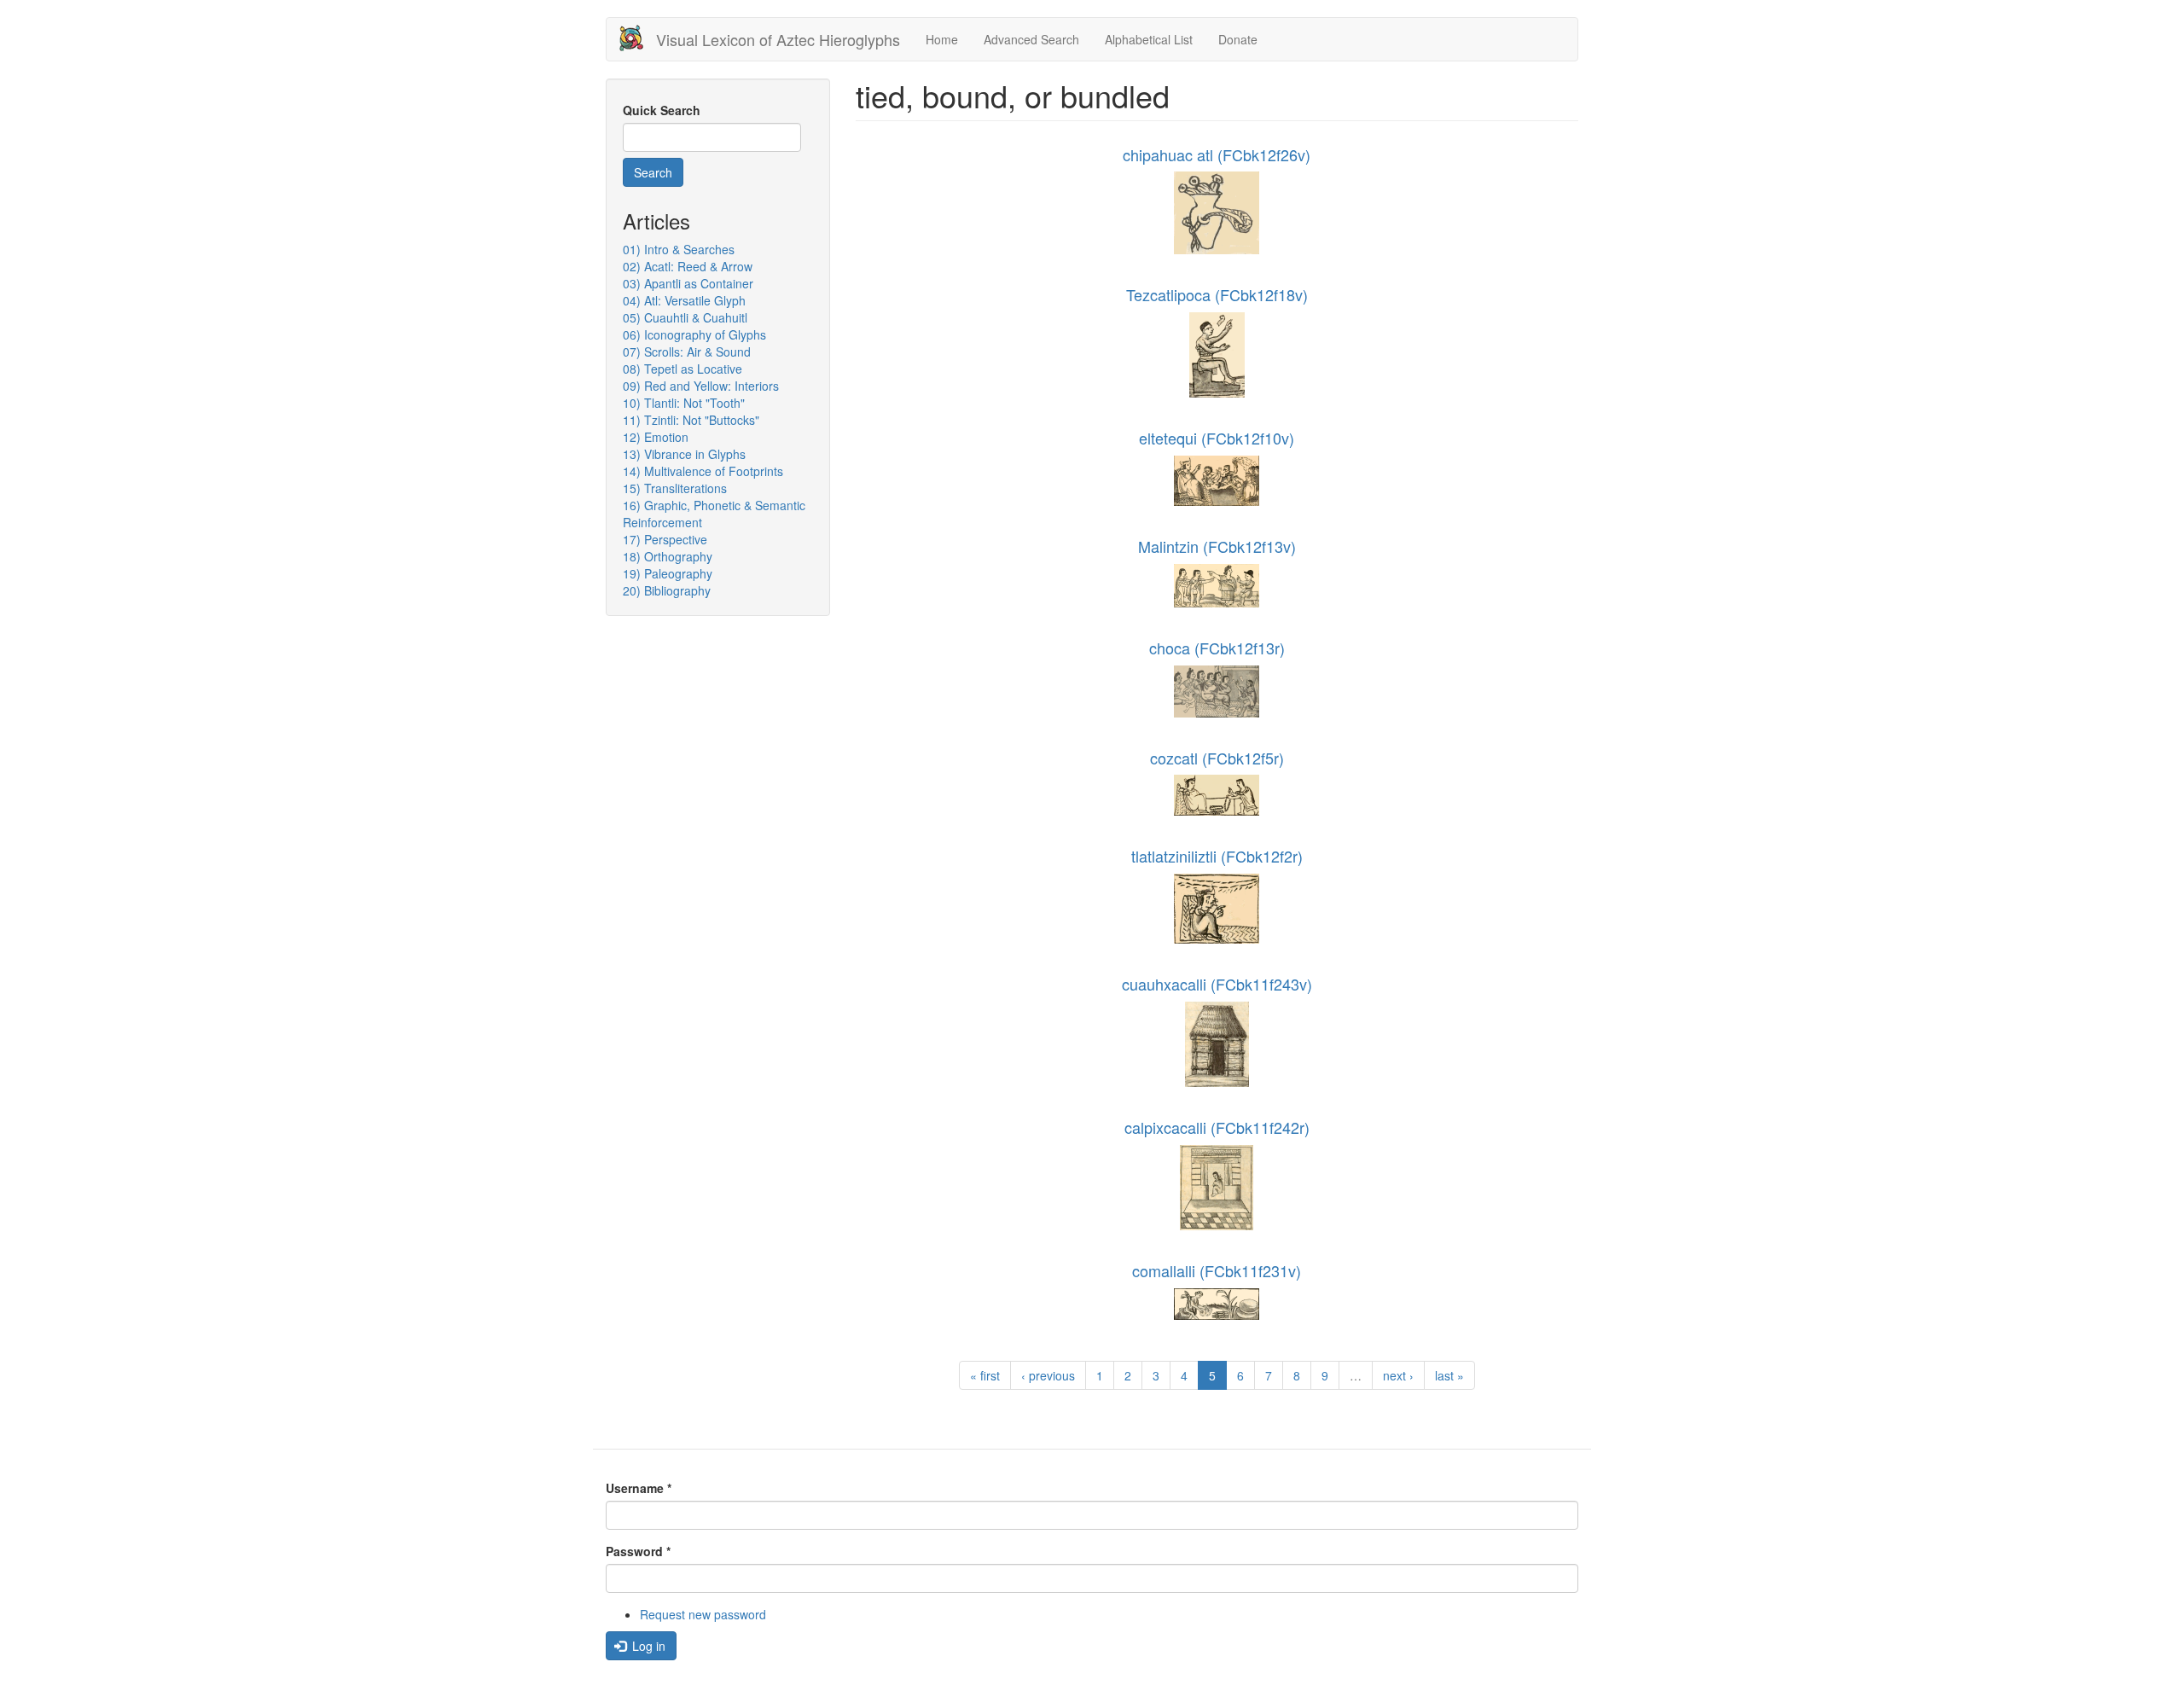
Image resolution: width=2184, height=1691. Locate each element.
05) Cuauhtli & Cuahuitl (685, 317)
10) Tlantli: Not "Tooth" (684, 403)
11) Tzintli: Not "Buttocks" (691, 420)
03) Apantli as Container (688, 283)
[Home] (638, 38)
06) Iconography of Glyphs (694, 334)
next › (1398, 1375)
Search (653, 172)
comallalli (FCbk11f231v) (1217, 1270)
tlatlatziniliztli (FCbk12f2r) (1217, 856)
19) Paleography (668, 573)
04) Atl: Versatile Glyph (684, 300)
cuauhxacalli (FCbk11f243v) (1217, 984)
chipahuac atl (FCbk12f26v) (1217, 154)
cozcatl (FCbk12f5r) (1217, 758)
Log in (647, 1646)
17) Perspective (665, 539)
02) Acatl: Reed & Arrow (688, 266)
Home (942, 39)
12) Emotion (656, 437)
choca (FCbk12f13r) (1217, 648)
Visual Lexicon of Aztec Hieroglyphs (778, 39)
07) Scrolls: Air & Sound (687, 352)
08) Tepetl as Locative (682, 369)
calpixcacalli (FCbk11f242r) (1217, 1127)
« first (985, 1375)
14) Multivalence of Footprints (703, 471)
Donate (1238, 39)
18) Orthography (668, 556)
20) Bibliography (667, 590)
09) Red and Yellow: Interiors (701, 386)
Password (638, 1551)
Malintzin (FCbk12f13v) (1217, 546)
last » (1449, 1375)
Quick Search (662, 110)
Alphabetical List (1149, 39)
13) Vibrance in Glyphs (684, 454)
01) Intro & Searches (679, 249)
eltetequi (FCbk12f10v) (1217, 438)
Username (639, 1488)
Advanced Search (1031, 39)
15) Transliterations (675, 488)
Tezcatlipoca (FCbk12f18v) (1217, 294)
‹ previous (1048, 1375)
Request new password (703, 1614)
